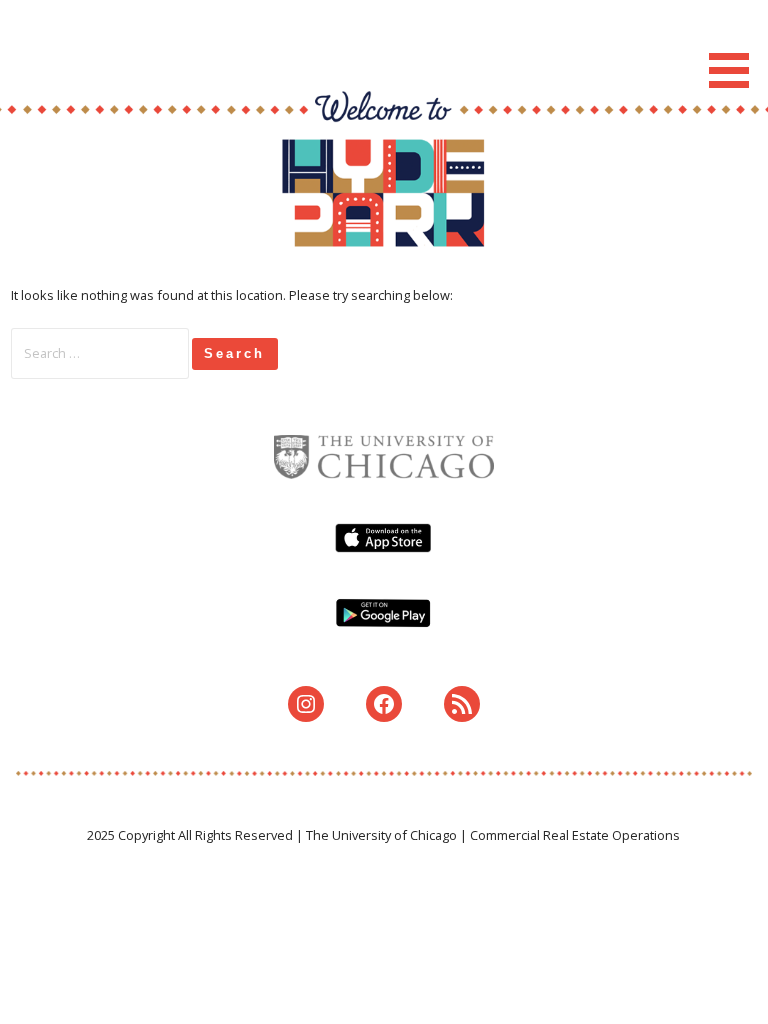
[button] (736, 47)
